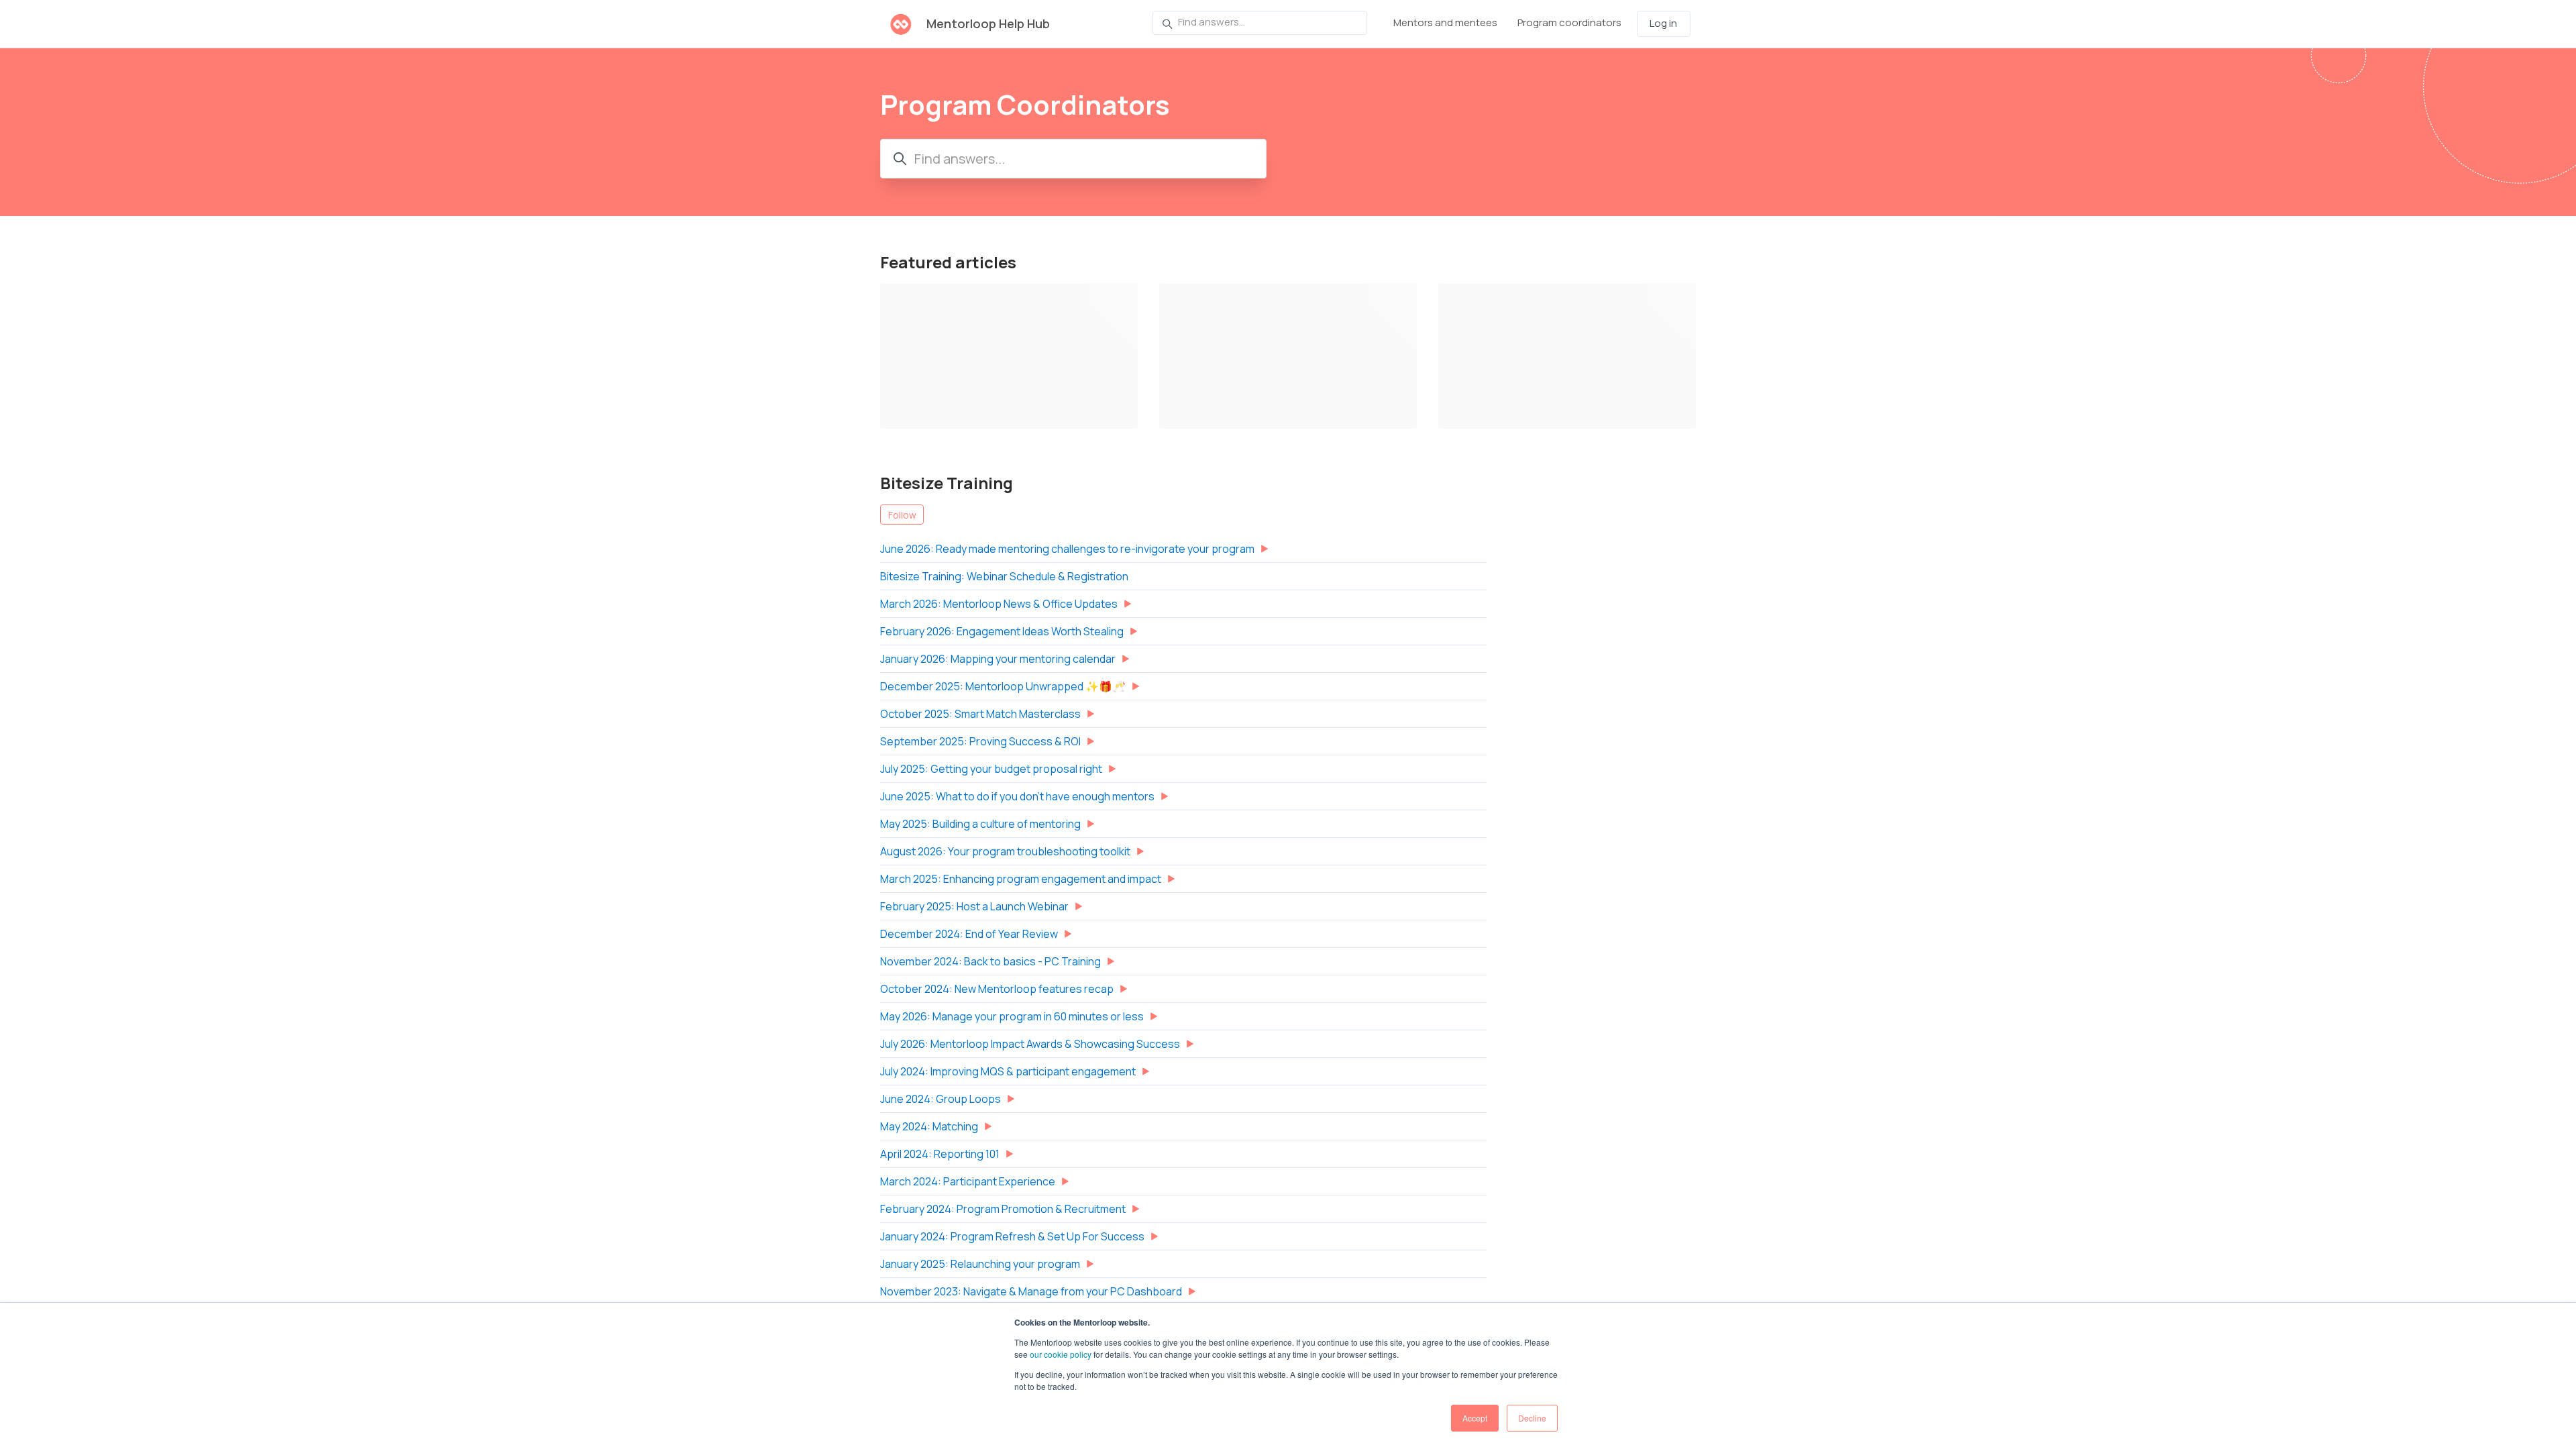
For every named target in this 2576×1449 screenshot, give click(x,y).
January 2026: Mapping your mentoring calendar (998, 659)
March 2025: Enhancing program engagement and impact (1021, 879)
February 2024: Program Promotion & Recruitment (1003, 1209)
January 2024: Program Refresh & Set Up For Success (1012, 1236)
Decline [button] (1532, 1418)
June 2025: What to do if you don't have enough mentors (1017, 796)
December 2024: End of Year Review (969, 934)
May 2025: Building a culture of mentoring (980, 824)
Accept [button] (1475, 1418)
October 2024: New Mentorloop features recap (997, 989)
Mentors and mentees (1445, 22)
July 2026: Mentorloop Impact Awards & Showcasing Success (1030, 1044)
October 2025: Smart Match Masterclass (980, 714)
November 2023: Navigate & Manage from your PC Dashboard (1031, 1291)
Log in (1663, 23)
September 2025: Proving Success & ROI (980, 741)
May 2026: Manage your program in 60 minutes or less (1012, 1016)
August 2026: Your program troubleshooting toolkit (1005, 851)
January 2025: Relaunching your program (980, 1264)
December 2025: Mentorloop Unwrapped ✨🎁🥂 (1003, 686)
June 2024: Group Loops (941, 1099)
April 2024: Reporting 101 (940, 1154)
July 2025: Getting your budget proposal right (991, 769)
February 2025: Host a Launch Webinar (974, 906)
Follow (902, 515)
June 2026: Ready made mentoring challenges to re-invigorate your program (1067, 549)
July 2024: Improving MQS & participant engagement (1008, 1071)
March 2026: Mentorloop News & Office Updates (999, 604)
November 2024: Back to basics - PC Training (990, 961)
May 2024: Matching (929, 1126)
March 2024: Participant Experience (968, 1181)
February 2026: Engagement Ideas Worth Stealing (1002, 631)
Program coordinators (1569, 22)
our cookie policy (1061, 1354)
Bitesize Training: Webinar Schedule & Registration (1004, 576)
